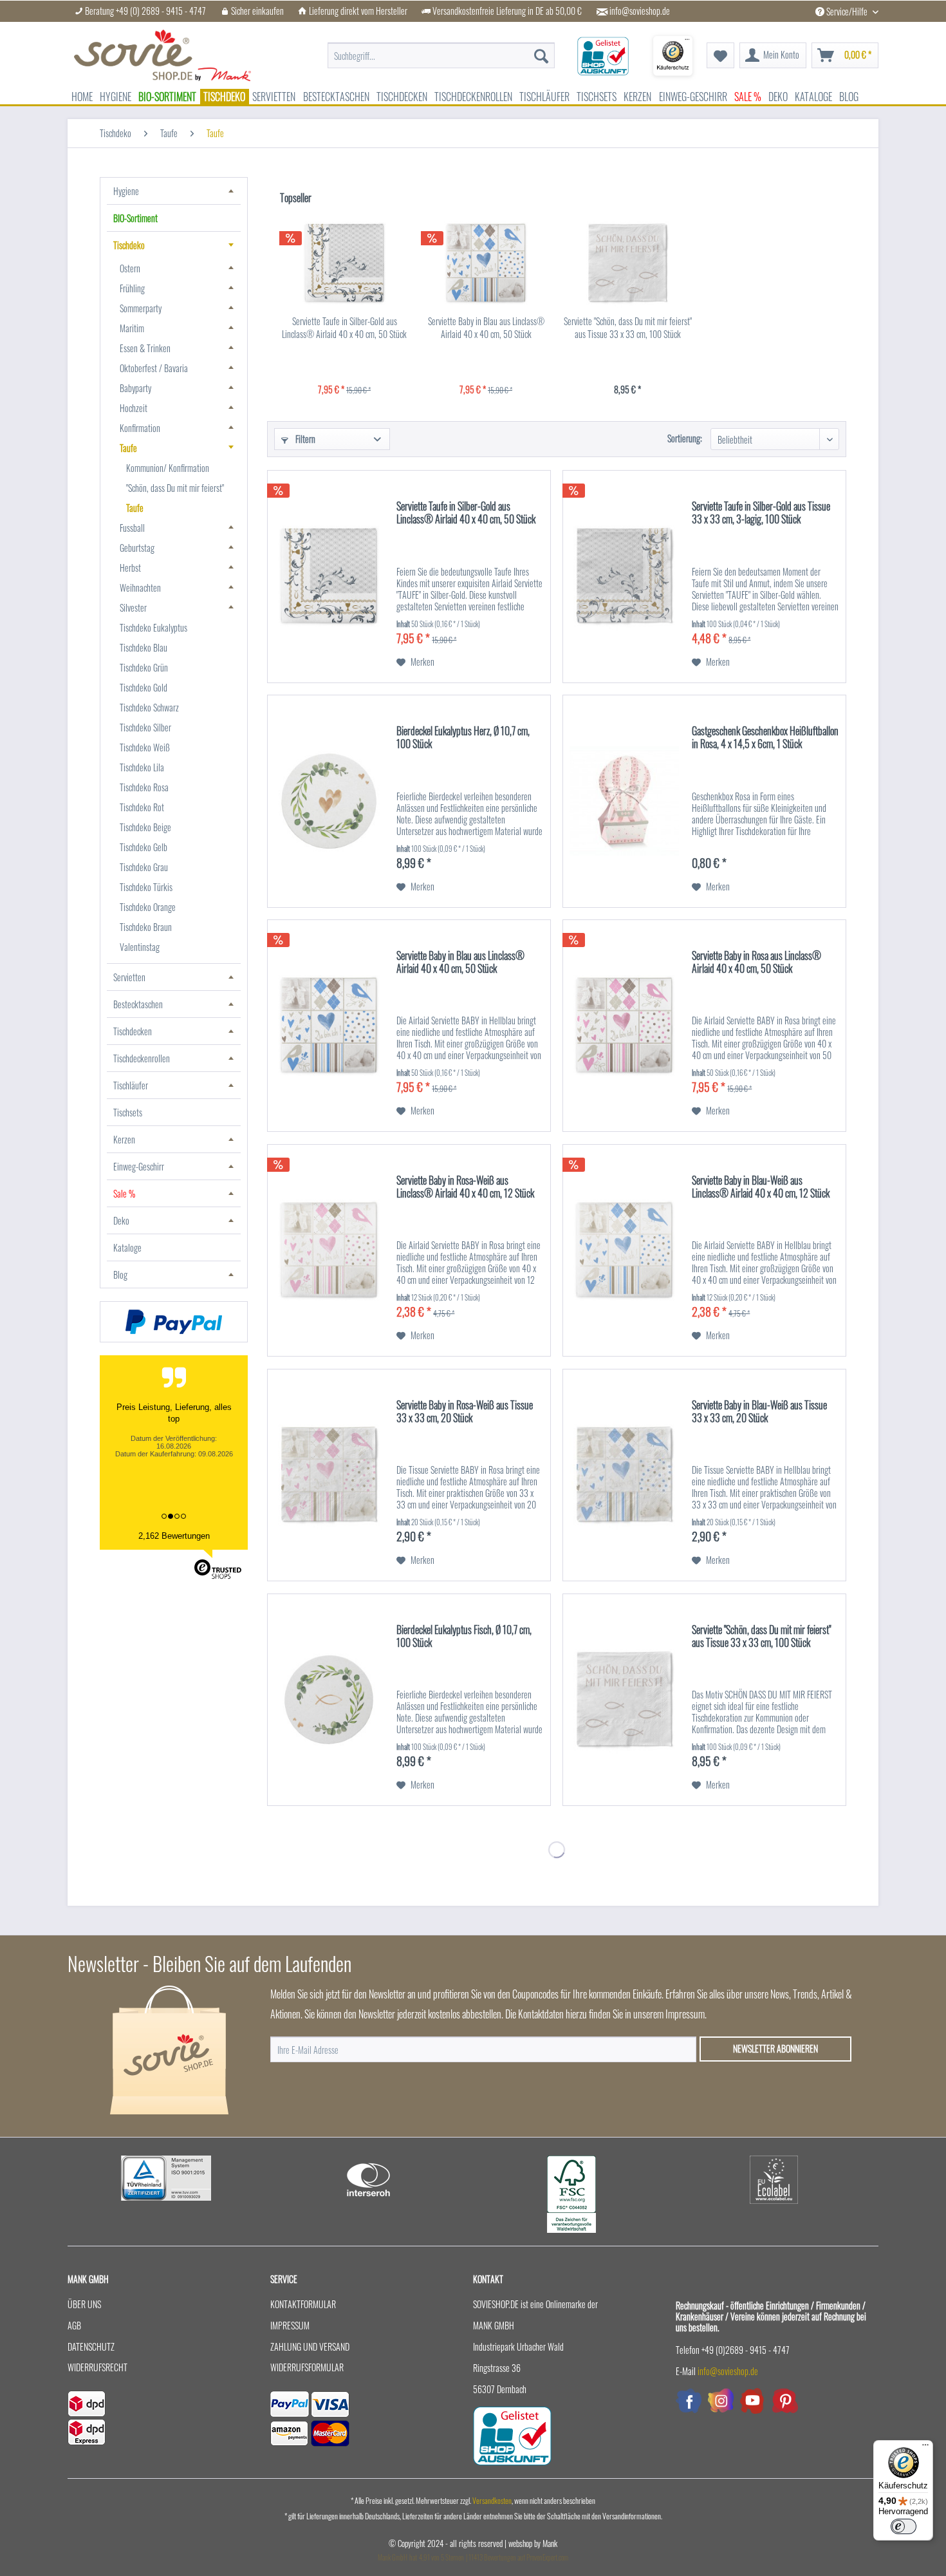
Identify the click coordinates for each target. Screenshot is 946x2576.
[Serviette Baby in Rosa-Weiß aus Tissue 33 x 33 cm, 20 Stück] (329, 1475)
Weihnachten (140, 588)
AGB (74, 2325)
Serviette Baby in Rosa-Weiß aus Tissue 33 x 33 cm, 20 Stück (465, 1412)
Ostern (130, 268)
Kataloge (127, 1247)
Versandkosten (492, 2500)
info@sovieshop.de (640, 11)
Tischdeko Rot (142, 807)
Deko (121, 1220)
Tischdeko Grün (144, 667)
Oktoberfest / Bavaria (154, 368)
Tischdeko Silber (145, 727)
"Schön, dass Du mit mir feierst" (175, 488)
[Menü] (925, 2448)
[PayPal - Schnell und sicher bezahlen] (174, 1322)
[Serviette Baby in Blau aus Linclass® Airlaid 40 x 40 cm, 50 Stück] (486, 263)
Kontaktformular (303, 2304)
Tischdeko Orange (148, 907)
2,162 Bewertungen (174, 1536)
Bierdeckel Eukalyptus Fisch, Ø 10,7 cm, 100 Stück (464, 1637)
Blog (120, 1274)
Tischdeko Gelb (144, 847)
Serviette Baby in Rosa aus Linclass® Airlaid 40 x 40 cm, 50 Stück (756, 963)
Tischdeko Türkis (146, 887)
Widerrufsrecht (97, 2367)
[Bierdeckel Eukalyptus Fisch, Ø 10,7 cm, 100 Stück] (329, 1700)
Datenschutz (91, 2346)
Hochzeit (134, 408)
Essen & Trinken (145, 348)
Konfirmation (140, 428)
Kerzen (124, 1139)
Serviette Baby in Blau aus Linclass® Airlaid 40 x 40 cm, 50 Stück (486, 328)
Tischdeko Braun (146, 927)
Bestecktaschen (138, 1004)
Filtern (304, 439)
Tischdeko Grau (144, 867)
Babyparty (135, 388)
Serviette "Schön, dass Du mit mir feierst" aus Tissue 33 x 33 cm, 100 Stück (628, 328)
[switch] (904, 2526)
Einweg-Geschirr (139, 1166)
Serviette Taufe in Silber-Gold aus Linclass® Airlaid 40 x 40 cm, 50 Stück (344, 328)
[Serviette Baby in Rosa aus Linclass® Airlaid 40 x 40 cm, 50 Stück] (624, 1026)
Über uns (84, 2304)
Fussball (132, 528)
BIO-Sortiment (135, 218)
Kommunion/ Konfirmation (168, 468)
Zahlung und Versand (310, 2346)
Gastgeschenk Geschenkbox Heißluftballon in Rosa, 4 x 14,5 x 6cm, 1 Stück (765, 738)
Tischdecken (133, 1031)
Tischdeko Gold (144, 687)
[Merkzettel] (720, 55)
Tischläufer (131, 1085)
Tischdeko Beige (145, 827)
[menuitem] (441, 49)
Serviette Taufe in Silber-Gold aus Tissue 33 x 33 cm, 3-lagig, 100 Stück (761, 513)
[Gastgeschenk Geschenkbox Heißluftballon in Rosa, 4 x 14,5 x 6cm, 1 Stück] (624, 801)
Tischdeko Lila (142, 767)
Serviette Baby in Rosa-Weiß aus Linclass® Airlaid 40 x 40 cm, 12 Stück (465, 1187)
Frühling (132, 288)
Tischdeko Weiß (145, 747)
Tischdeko (129, 245)
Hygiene (126, 191)
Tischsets (128, 1112)
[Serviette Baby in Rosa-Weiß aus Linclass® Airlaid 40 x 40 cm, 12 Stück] (329, 1251)
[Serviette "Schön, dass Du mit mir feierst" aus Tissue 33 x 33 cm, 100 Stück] (627, 263)
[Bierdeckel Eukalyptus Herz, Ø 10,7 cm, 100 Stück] (329, 801)
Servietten (129, 977)
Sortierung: (685, 438)
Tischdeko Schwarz (149, 707)
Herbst (130, 568)
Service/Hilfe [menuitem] (847, 11)
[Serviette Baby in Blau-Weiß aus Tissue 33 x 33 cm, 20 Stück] (624, 1475)
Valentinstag (140, 947)
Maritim (132, 328)
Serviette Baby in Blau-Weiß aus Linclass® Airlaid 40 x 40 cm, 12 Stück (761, 1187)
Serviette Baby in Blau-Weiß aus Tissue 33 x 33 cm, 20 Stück (759, 1412)
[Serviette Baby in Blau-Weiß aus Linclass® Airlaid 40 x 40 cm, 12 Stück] (624, 1251)
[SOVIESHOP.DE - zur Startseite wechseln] (162, 55)
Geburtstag (137, 548)
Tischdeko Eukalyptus (153, 627)
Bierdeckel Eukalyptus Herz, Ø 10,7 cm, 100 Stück (463, 738)
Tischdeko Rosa (144, 787)
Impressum (290, 2325)
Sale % (124, 1193)
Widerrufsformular (307, 2367)
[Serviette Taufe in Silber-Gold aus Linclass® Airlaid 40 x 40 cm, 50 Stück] (344, 263)
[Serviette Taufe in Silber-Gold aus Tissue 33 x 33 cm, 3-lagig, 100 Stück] (624, 577)
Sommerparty (141, 308)
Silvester (133, 607)
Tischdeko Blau (144, 647)
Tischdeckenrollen (142, 1058)
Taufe (128, 448)
